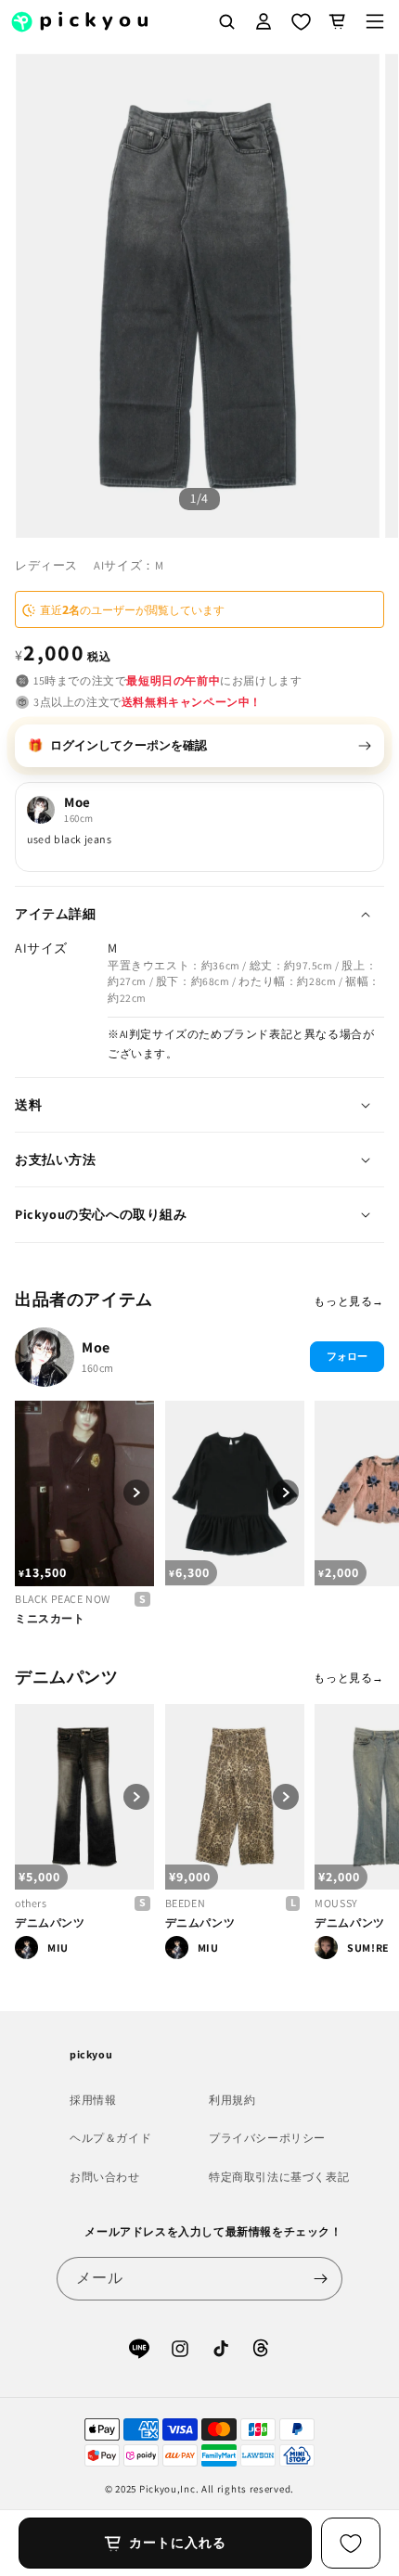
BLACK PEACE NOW (63, 1599)
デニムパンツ (50, 1922)
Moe (96, 1347)
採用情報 (93, 2100)
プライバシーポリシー (267, 2138)
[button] (375, 21)
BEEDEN (186, 1903)
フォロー (347, 1356)
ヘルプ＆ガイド (110, 2138)
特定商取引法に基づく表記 (279, 2177)
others (31, 1903)
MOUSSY (336, 1903)
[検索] (226, 21)
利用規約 (232, 2100)
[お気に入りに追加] (351, 2543)
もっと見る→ (349, 1301)
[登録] (321, 2279)
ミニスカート (50, 1618)
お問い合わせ (105, 2177)
